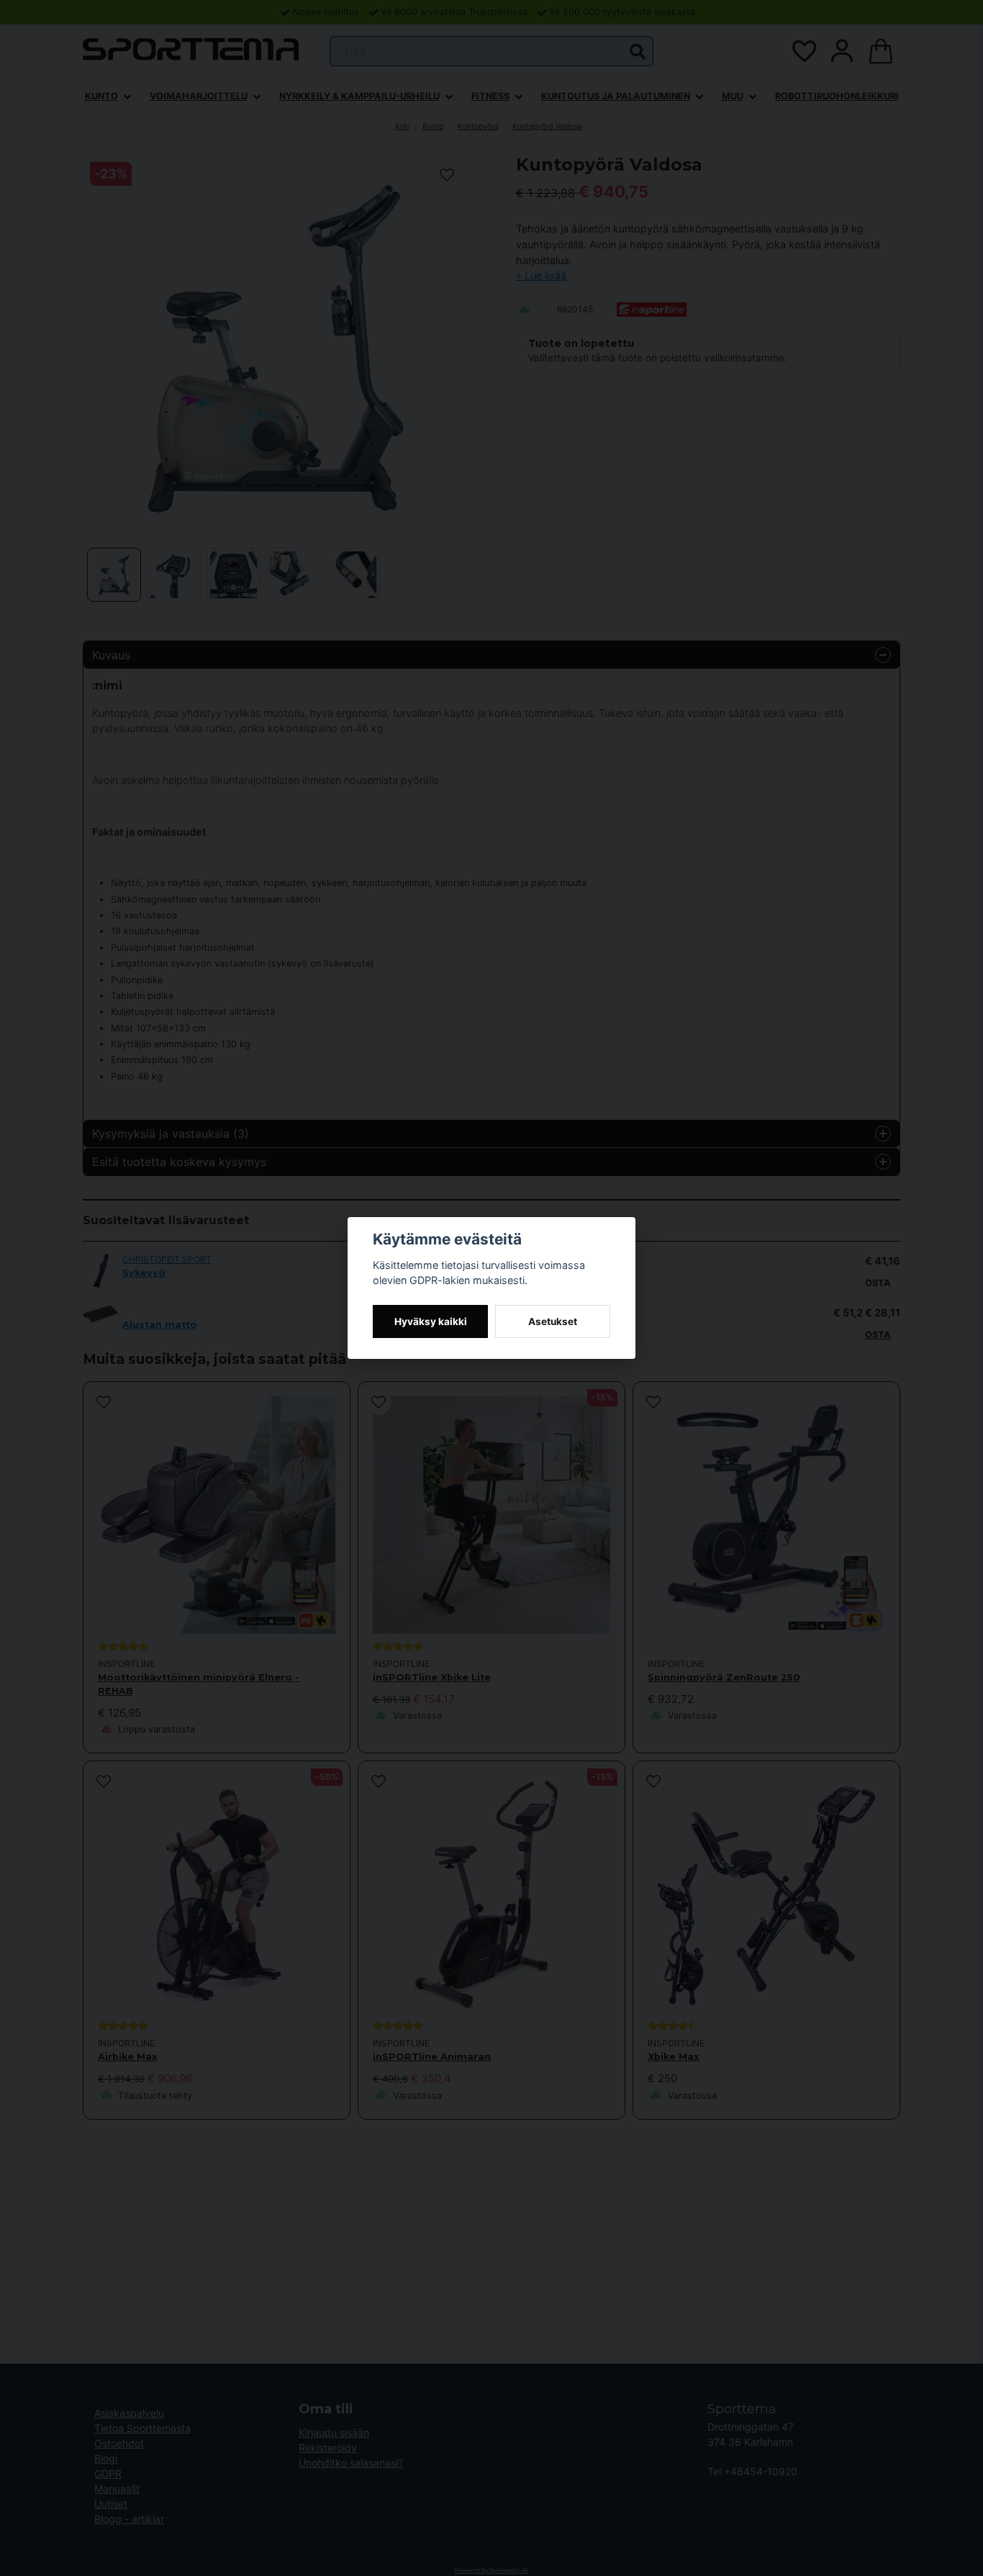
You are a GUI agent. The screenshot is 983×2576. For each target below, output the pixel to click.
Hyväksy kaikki (431, 1321)
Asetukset (553, 1321)
